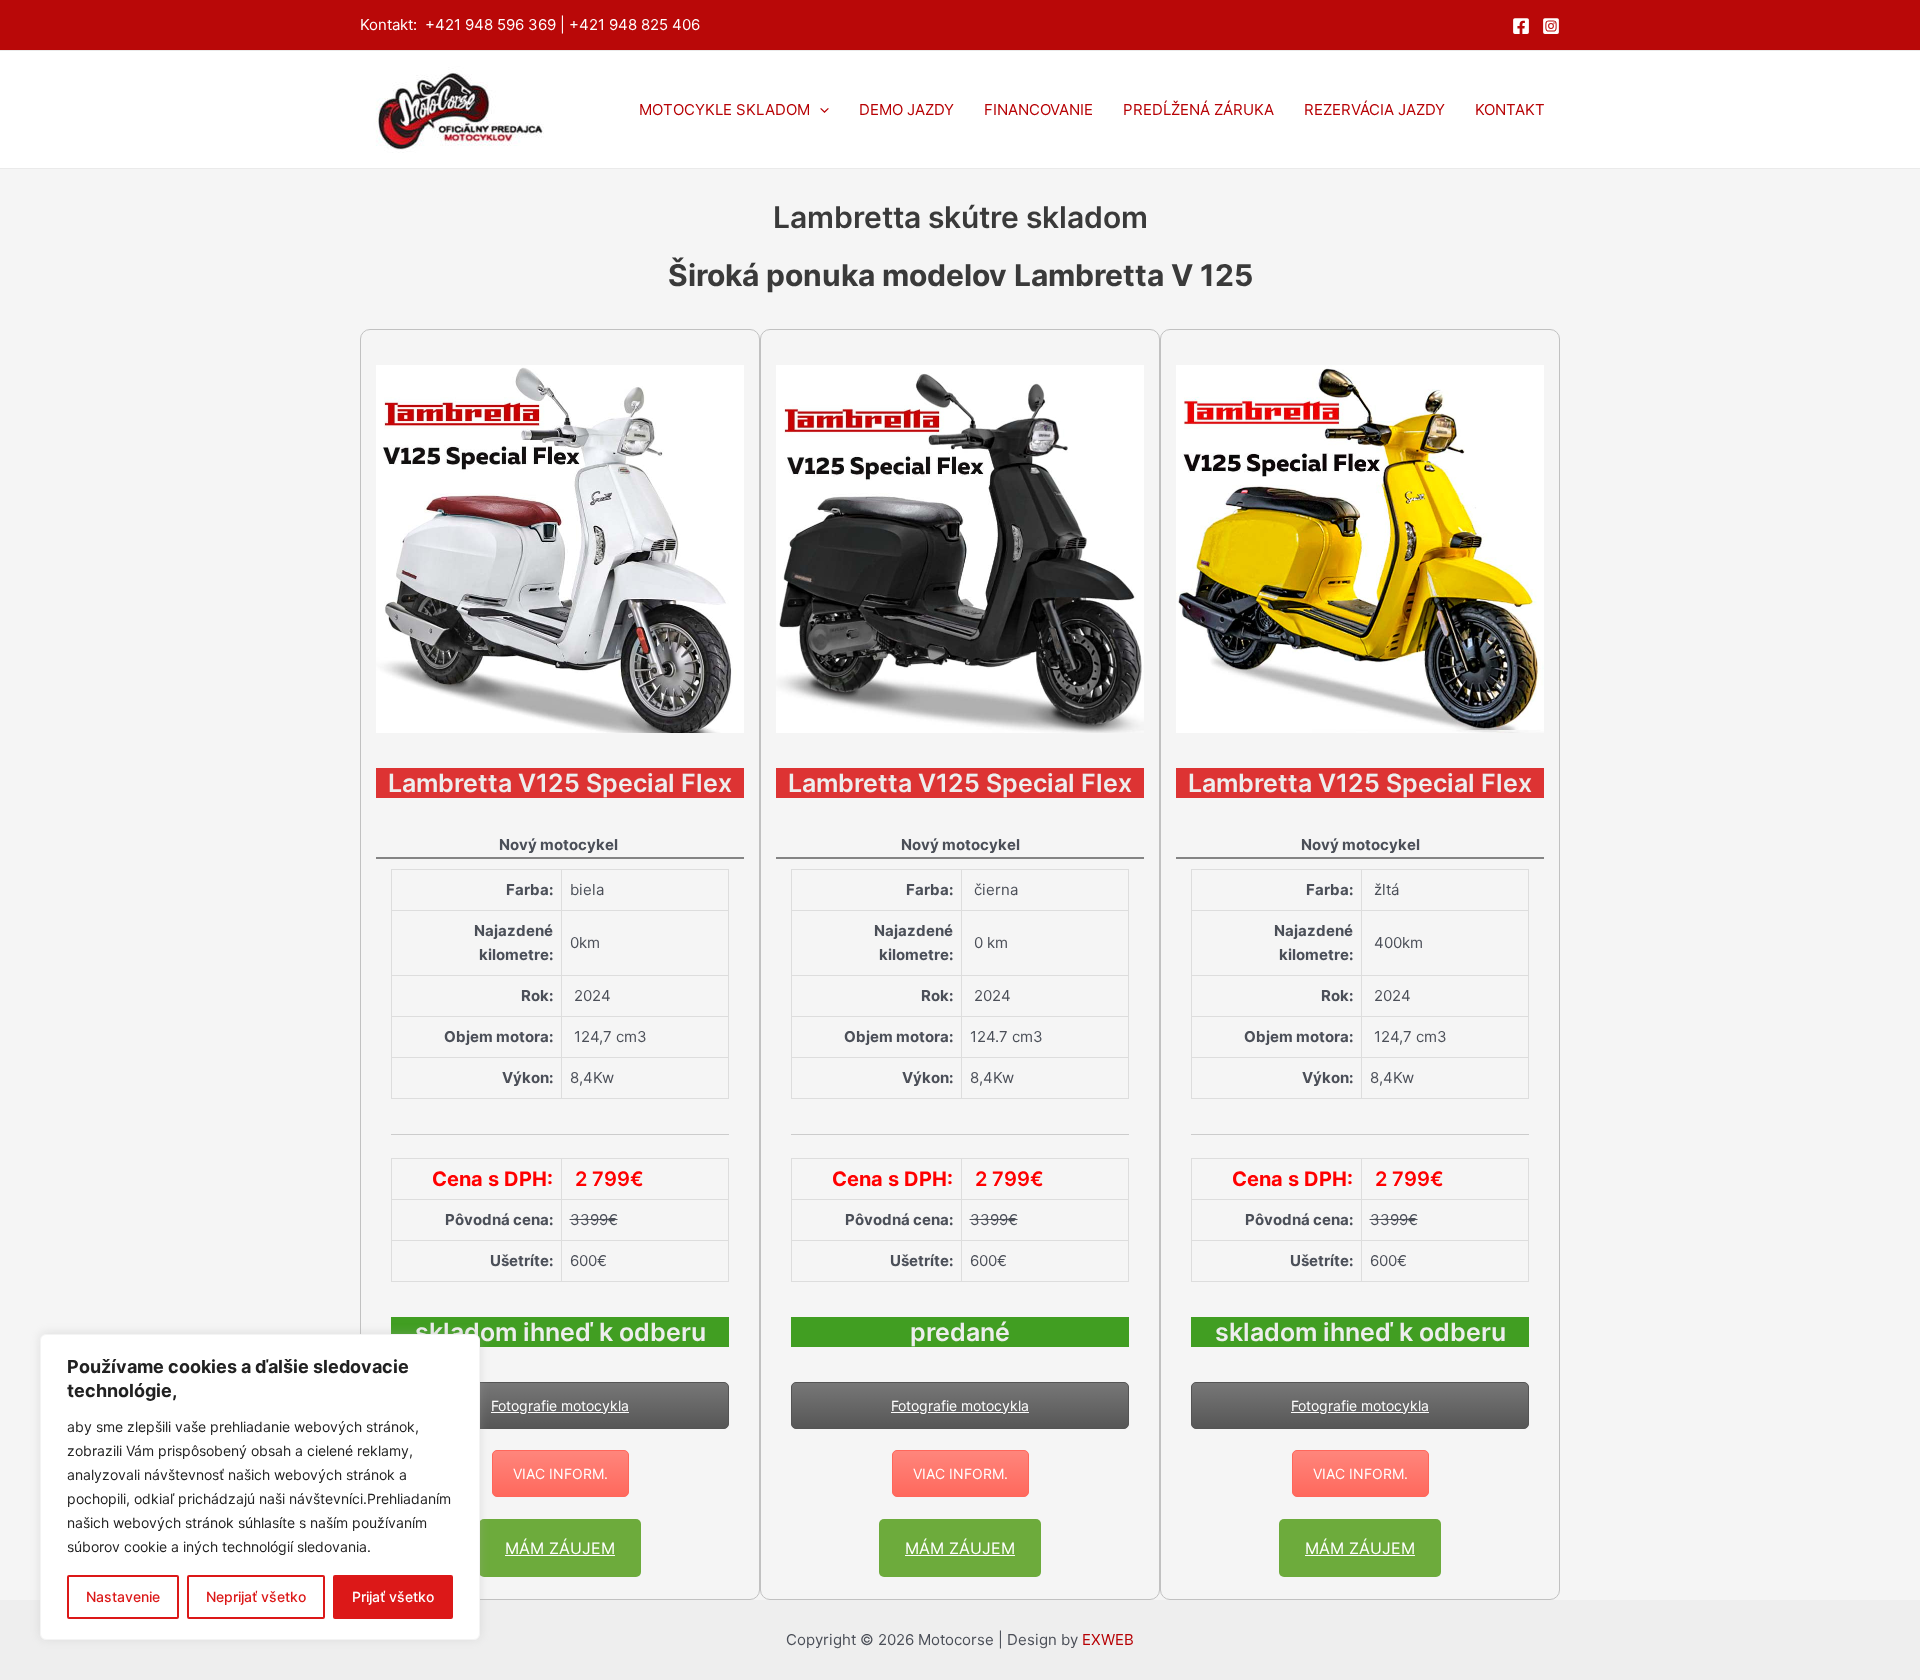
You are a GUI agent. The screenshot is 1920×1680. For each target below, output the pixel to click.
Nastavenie (123, 1596)
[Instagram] (1551, 26)
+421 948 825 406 (634, 24)
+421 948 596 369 (490, 24)
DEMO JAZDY (906, 109)
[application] (819, 110)
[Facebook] (1521, 26)
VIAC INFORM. (560, 1473)
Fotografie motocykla (560, 1405)
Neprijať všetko (256, 1596)
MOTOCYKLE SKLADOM (724, 109)
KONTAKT (1510, 109)
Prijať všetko (393, 1596)
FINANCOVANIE (1038, 109)
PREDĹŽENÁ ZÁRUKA (1198, 109)
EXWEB (1108, 1639)
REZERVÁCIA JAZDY (1374, 109)
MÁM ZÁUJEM (560, 1548)
